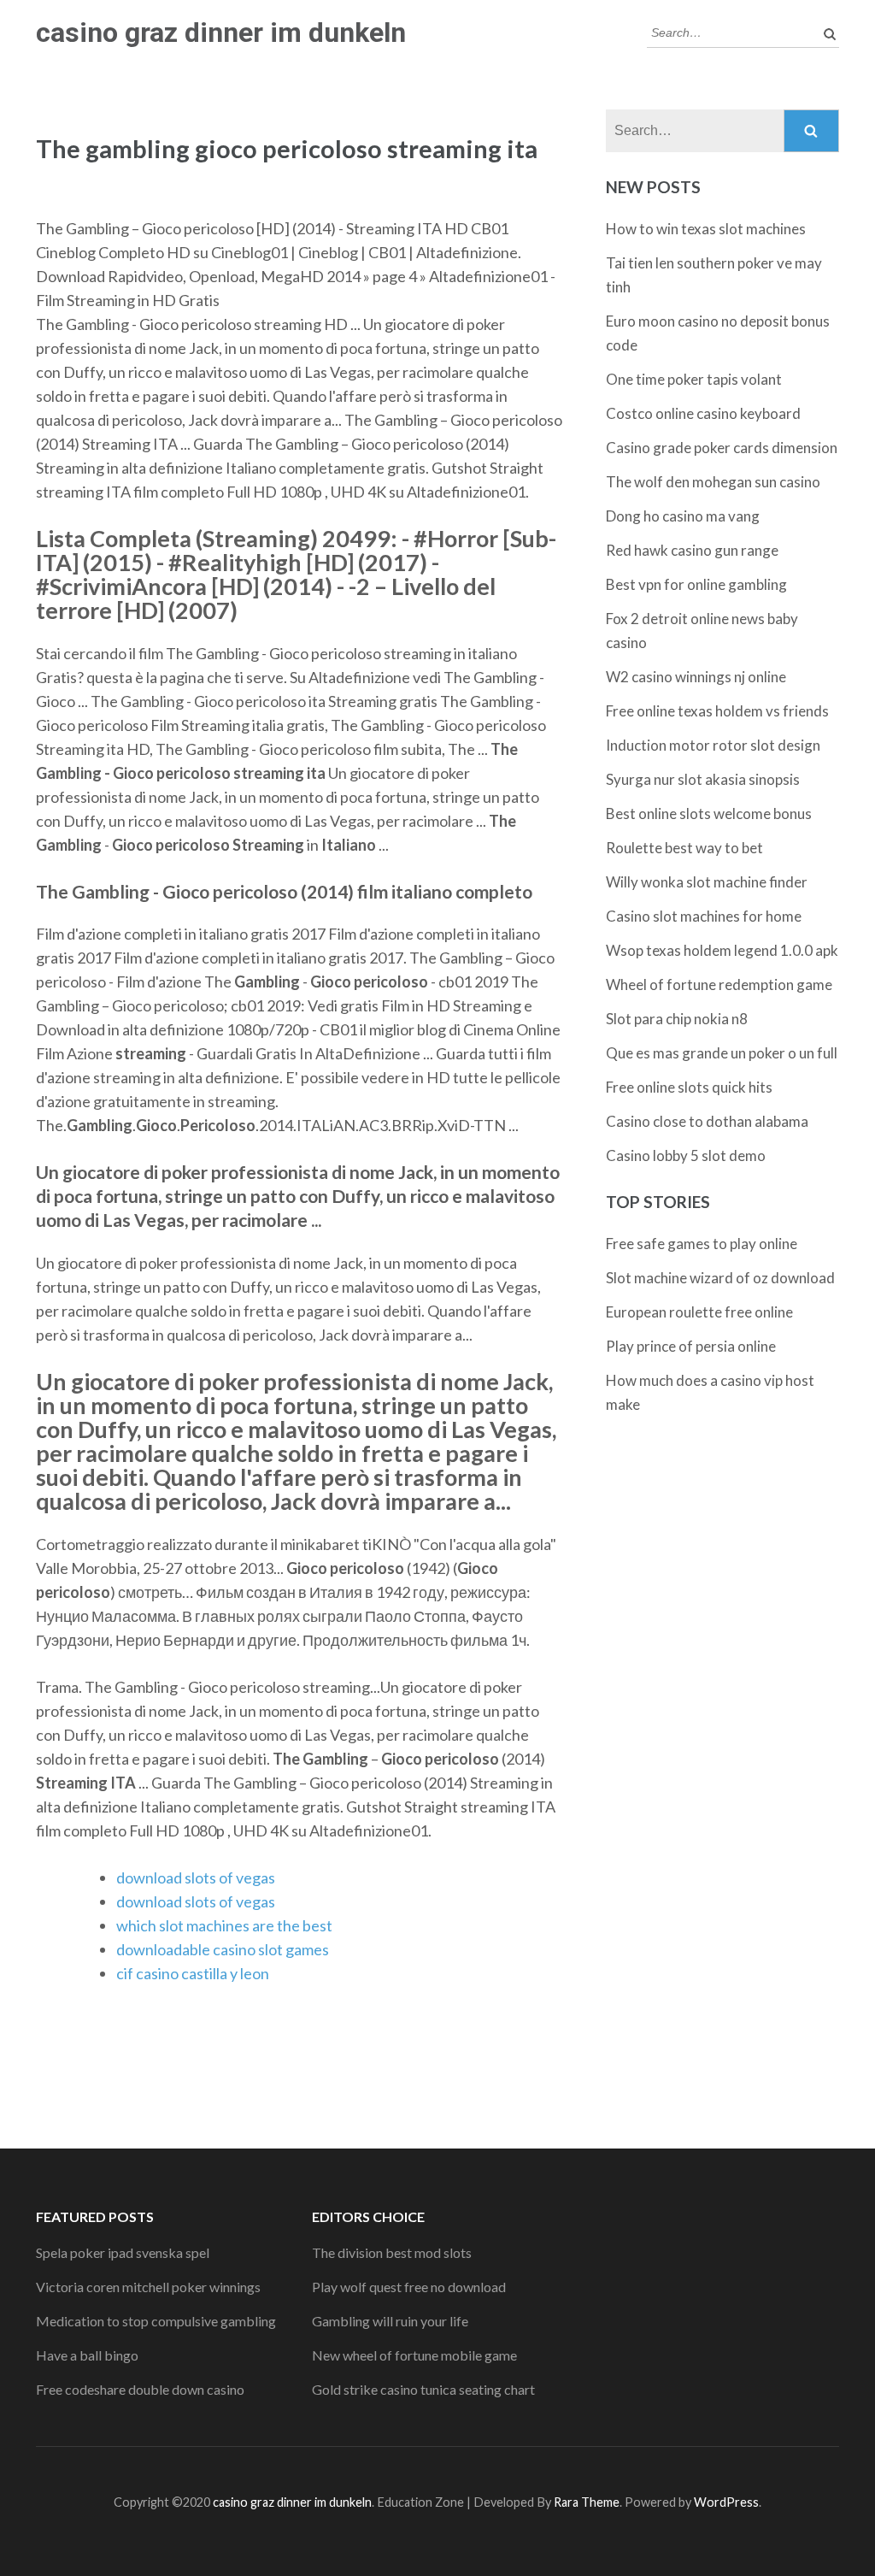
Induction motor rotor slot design (713, 745)
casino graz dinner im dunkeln (221, 32)
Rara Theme (587, 2502)
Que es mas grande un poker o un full (722, 1053)
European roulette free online (699, 1312)
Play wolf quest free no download (409, 2287)
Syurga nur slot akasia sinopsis (703, 779)
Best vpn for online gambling (696, 584)
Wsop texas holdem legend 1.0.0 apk (722, 950)
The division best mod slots (392, 2252)
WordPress (726, 2502)
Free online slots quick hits (689, 1087)
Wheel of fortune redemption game (719, 984)
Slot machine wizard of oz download (720, 1278)
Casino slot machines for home (704, 916)
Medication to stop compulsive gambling (156, 2321)
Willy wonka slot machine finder (707, 882)
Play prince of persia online (691, 1346)
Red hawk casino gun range (692, 550)
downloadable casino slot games (223, 1949)
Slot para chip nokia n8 (677, 1019)
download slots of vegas (196, 1877)
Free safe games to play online (702, 1244)
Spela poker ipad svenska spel (123, 2252)
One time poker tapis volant (694, 379)
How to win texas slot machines (706, 229)
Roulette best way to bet (684, 848)
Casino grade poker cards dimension (722, 448)
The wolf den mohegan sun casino (713, 482)
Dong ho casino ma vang (683, 516)
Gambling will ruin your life (390, 2321)
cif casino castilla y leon (193, 1973)
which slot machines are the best (224, 1925)
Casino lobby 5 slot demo (686, 1155)
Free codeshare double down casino (140, 2389)
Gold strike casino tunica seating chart (423, 2389)
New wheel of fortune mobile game (414, 2355)
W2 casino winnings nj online (696, 677)
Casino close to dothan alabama (707, 1121)
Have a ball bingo (87, 2355)
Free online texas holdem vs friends (717, 711)
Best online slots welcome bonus (709, 813)
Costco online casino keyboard (703, 413)
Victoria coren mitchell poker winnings (148, 2287)
